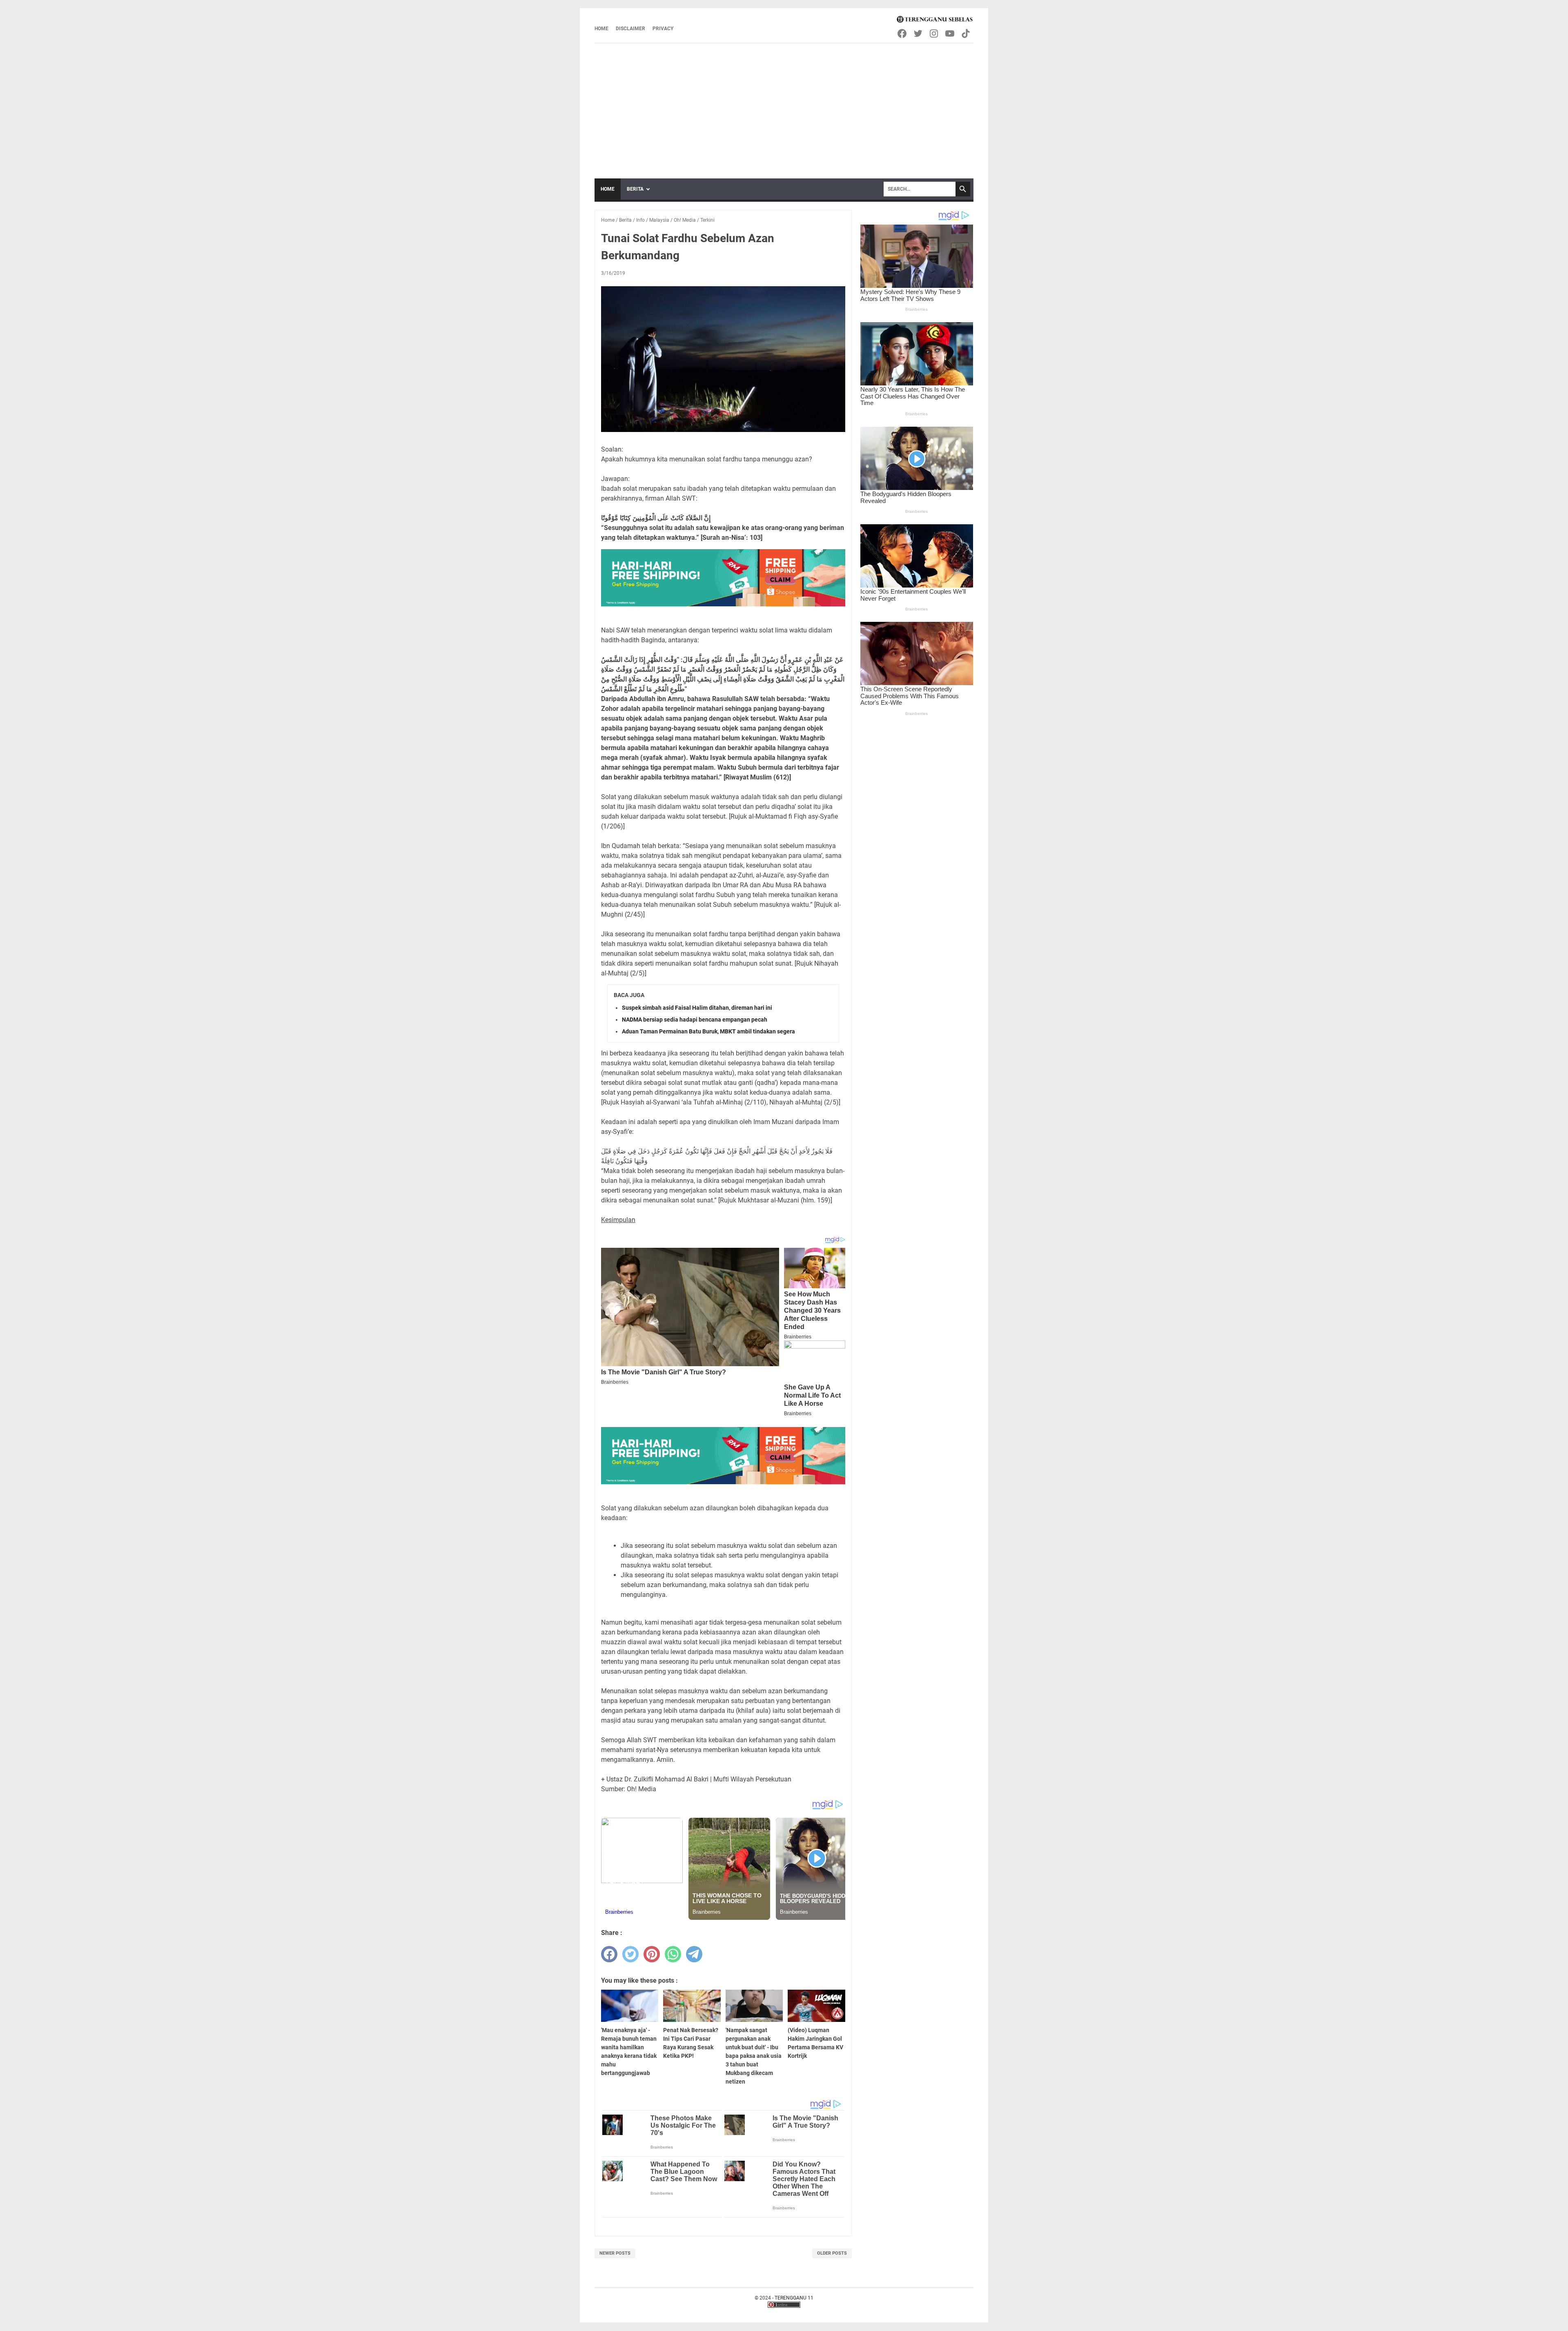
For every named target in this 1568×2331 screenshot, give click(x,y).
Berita (635, 189)
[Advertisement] (784, 105)
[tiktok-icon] (966, 33)
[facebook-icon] (903, 33)
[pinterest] (652, 1954)
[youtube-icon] (950, 33)
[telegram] (694, 1954)
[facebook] (609, 1954)
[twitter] (630, 1954)
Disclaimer (630, 29)
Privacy (663, 29)
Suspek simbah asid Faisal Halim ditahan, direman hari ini (697, 1008)
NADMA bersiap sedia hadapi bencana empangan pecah (695, 1020)
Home (601, 29)
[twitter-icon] (919, 33)
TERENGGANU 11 (794, 2298)
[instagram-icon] (934, 33)
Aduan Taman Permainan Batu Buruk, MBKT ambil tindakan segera (708, 1031)
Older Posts (832, 2253)
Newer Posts (615, 2253)
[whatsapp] (673, 1954)
